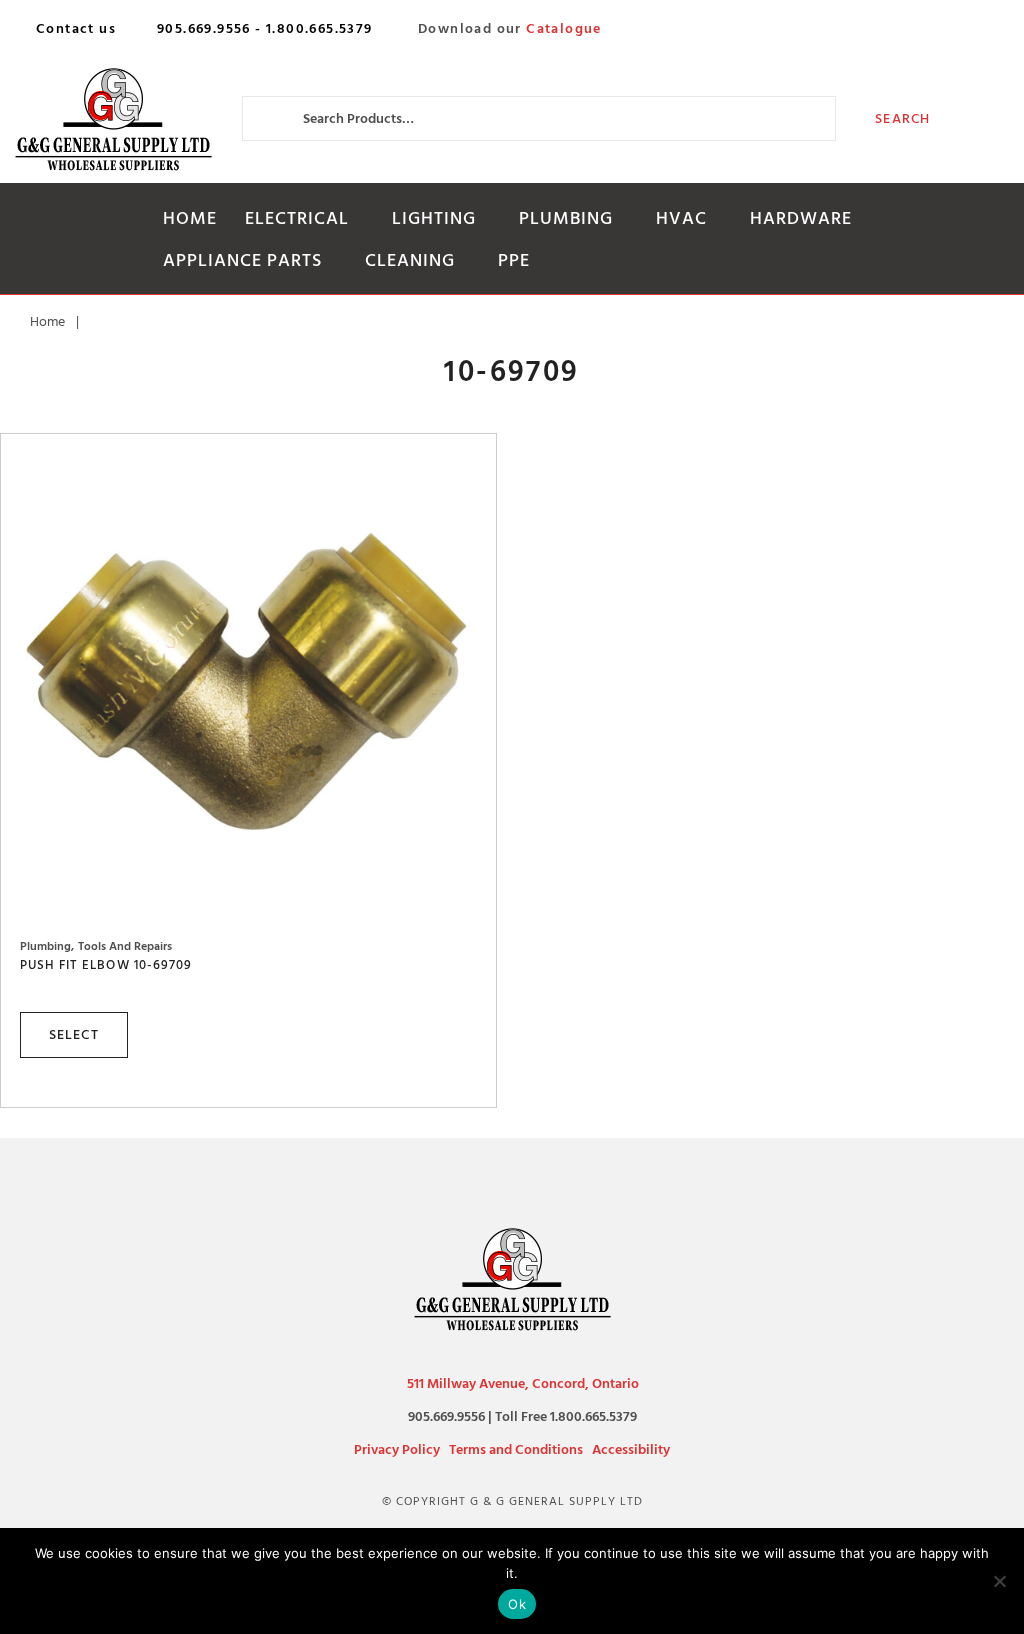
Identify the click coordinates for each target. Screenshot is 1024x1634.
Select (74, 1034)
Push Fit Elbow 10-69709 (106, 965)
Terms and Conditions (516, 1449)
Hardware (801, 218)
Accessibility (631, 1449)
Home (190, 218)
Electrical (297, 218)
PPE (514, 260)
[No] (999, 1581)
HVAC (681, 218)
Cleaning (410, 260)
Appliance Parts (242, 260)
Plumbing (566, 218)
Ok (517, 1604)
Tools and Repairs (125, 946)
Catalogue (564, 29)
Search (902, 118)
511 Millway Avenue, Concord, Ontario (523, 1383)
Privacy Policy (397, 1449)
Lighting (434, 218)
